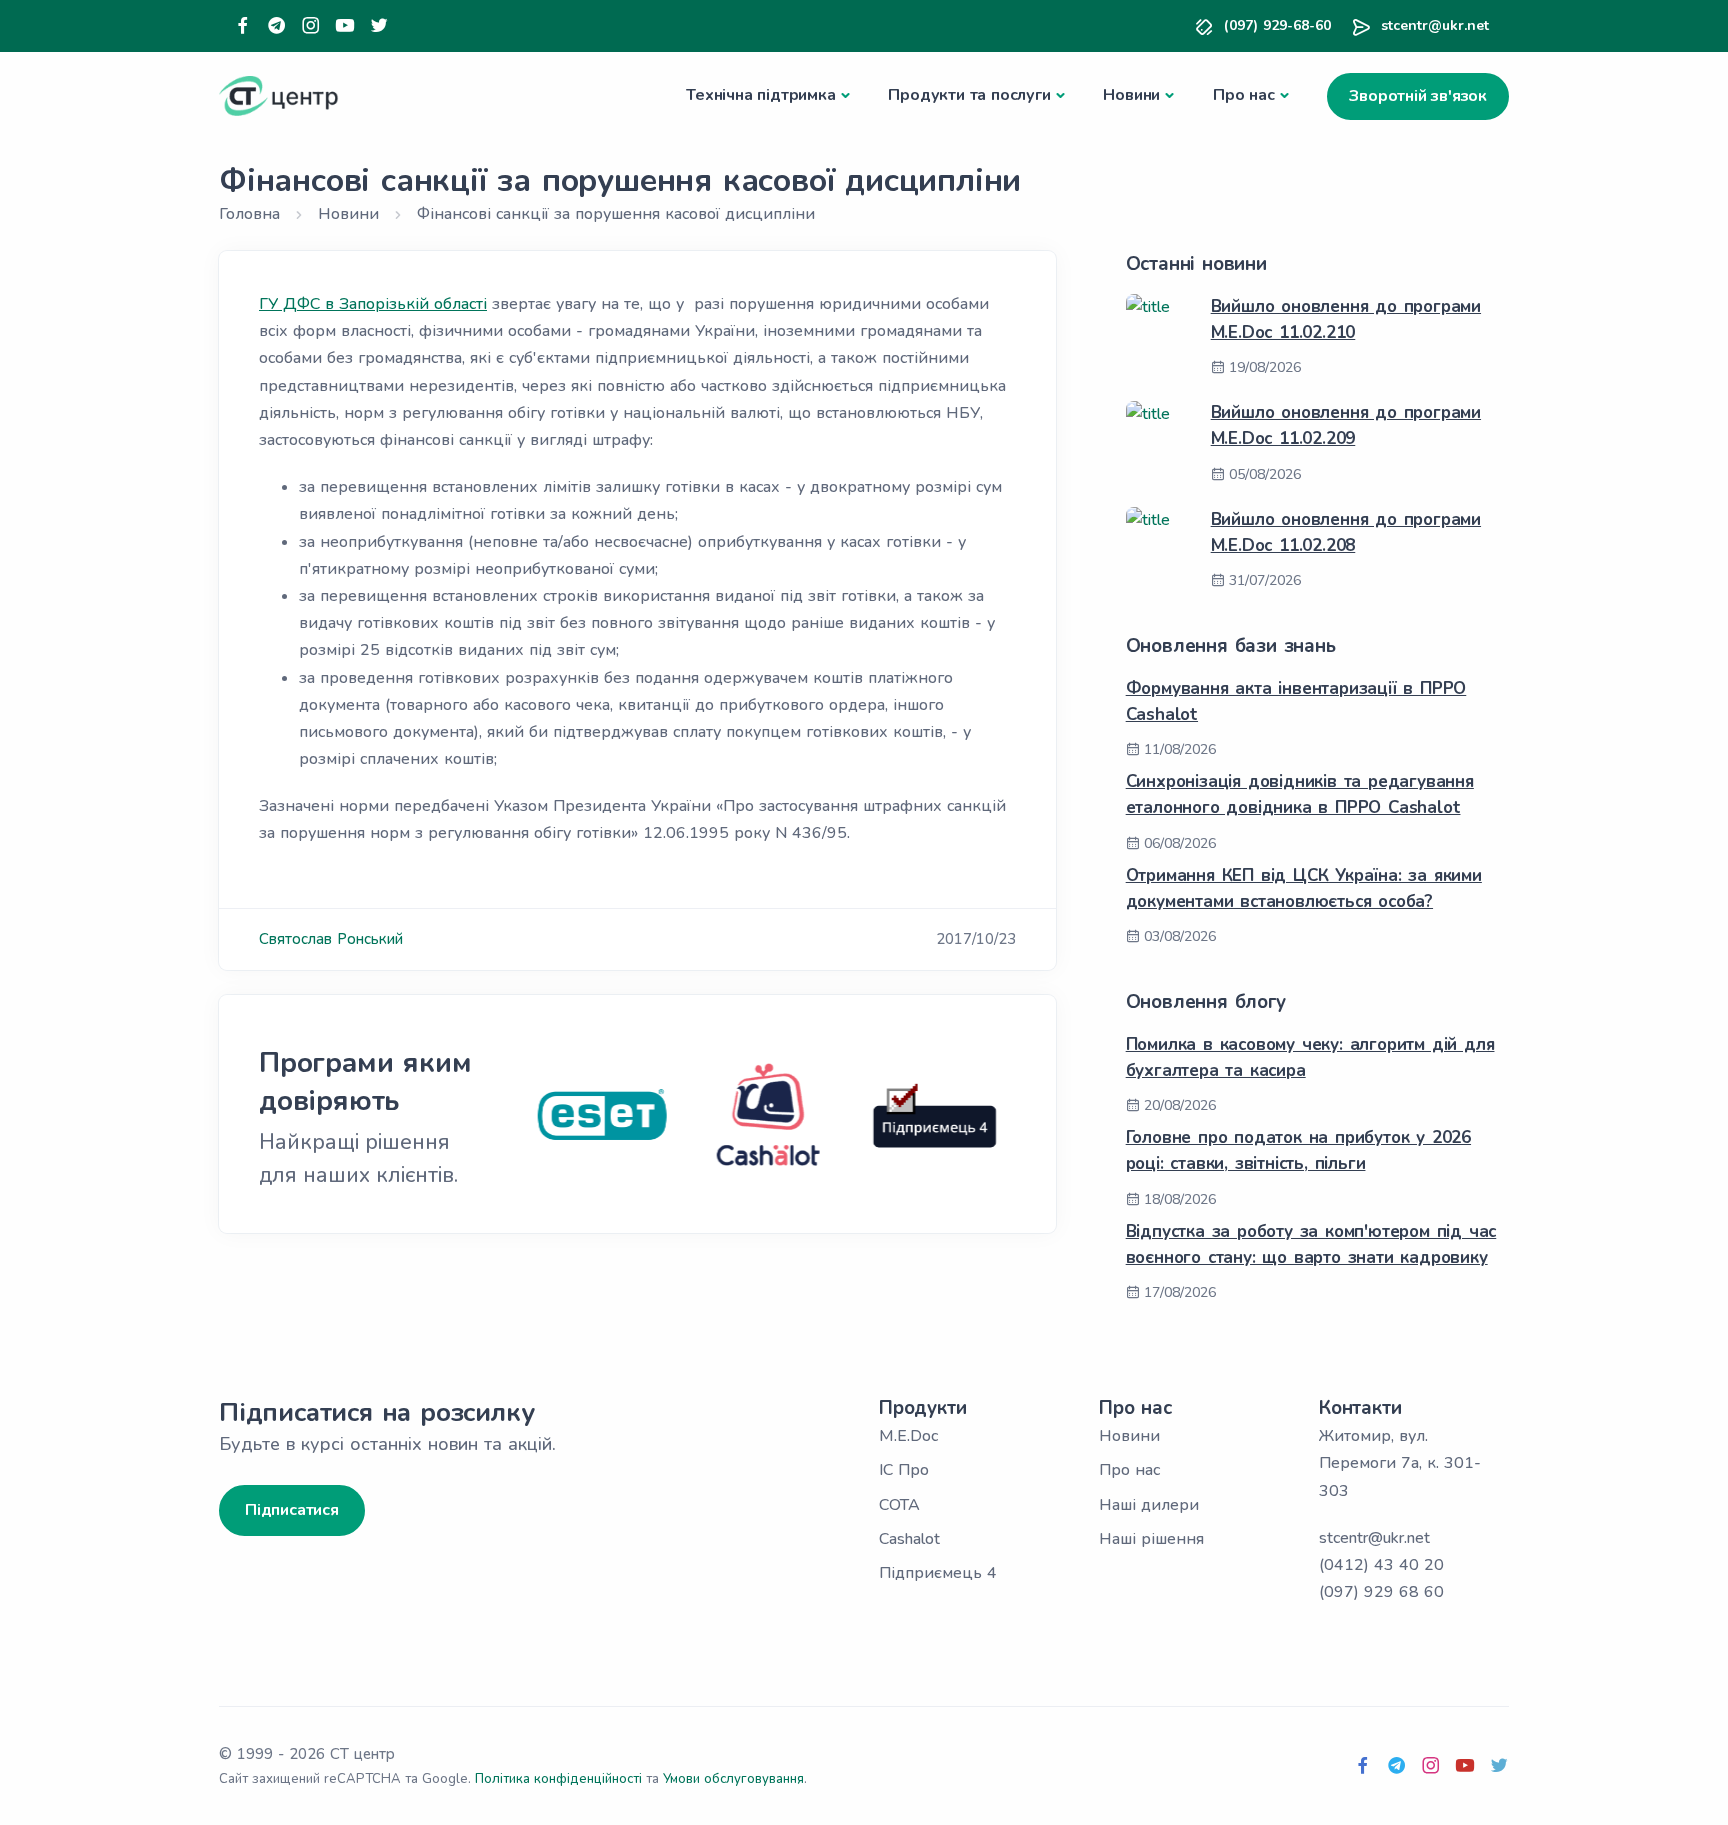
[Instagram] (311, 26)
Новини (1131, 95)
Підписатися (292, 1510)
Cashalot (909, 1539)
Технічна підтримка (760, 95)
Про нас (1244, 95)
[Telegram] (277, 26)
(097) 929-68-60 (1277, 25)
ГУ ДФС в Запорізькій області (373, 304)
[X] (379, 26)
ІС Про (904, 1470)
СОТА (899, 1505)
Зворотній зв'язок (1418, 96)
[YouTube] (345, 26)
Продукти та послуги (969, 95)
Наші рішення (1151, 1539)
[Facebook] (243, 26)
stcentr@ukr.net (1435, 25)
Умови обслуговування (733, 1779)
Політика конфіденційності (558, 1779)
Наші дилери (1149, 1505)
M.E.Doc (908, 1436)
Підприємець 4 (938, 1573)
